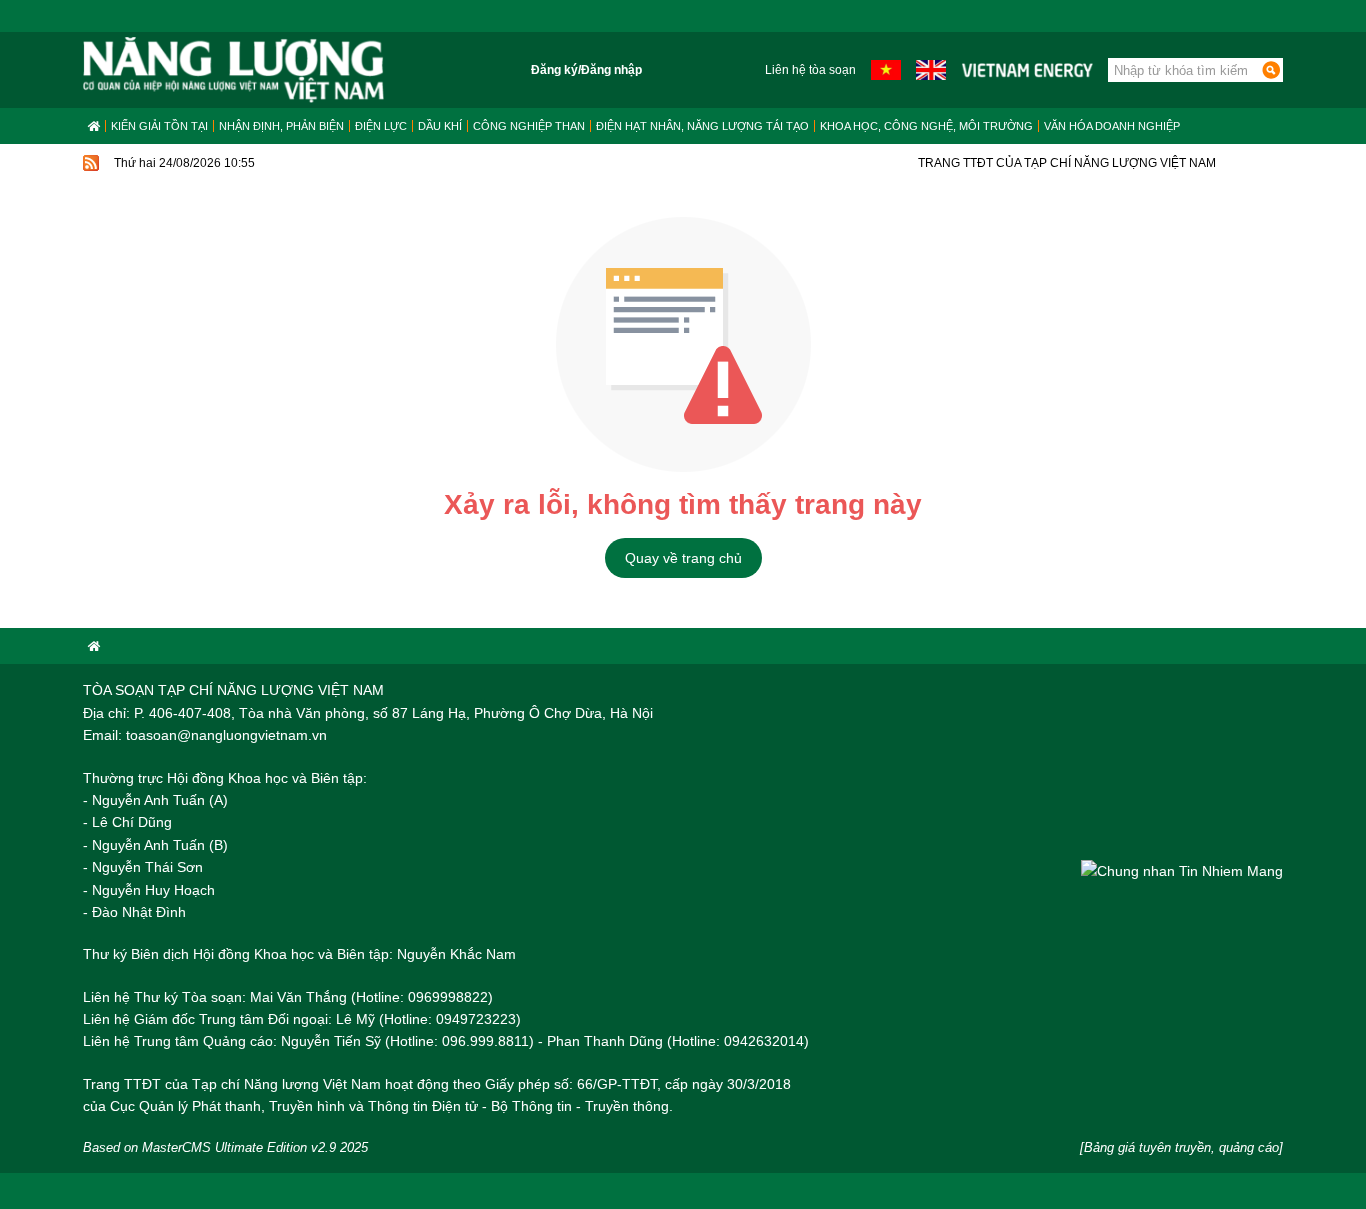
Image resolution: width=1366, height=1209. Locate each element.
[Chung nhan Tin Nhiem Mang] (1182, 870)
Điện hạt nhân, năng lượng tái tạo (702, 126)
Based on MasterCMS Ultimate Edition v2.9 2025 (225, 1147)
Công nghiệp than (529, 126)
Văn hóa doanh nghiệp (1112, 126)
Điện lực (381, 126)
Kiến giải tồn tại (159, 126)
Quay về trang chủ (683, 558)
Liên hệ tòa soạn (810, 70)
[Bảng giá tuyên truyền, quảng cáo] (1181, 1147)
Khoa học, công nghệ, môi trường (926, 126)
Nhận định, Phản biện (281, 126)
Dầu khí (440, 126)
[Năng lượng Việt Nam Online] (233, 70)
